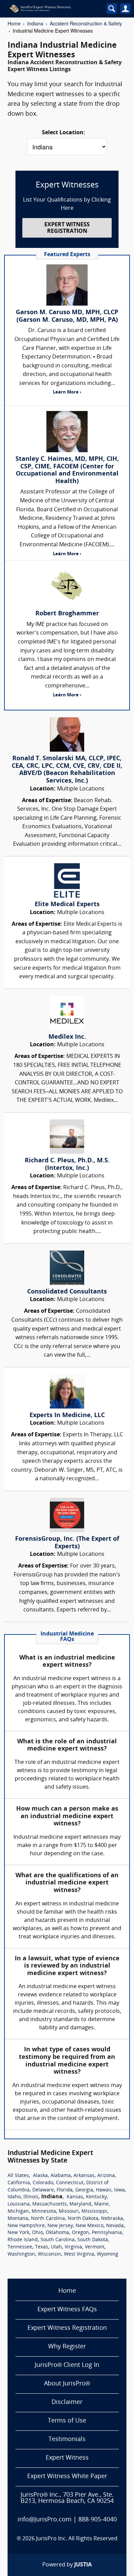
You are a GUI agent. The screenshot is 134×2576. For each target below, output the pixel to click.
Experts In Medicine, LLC (67, 1416)
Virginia (73, 2247)
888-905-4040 (98, 2520)
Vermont (95, 2247)
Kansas (75, 2197)
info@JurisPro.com (44, 2520)
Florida (65, 2190)
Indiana (35, 23)
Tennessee (20, 2247)
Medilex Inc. (67, 1037)
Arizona (106, 2176)
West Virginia (79, 2254)
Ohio (37, 2233)
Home (14, 23)
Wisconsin (49, 2254)
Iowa (119, 2190)
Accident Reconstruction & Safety (86, 23)
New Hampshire (26, 2226)
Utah (56, 2247)
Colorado (43, 2183)
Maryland (80, 2204)
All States (18, 2176)
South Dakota (93, 2240)
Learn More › (67, 392)
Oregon (80, 2233)
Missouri (69, 2212)
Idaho (14, 2197)
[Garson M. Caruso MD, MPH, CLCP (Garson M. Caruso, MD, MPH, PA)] (67, 285)
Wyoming (108, 2254)
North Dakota (83, 2219)
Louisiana (19, 2204)
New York (18, 2233)
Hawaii (104, 2190)
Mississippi (94, 2212)
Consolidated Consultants (67, 1292)
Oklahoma (57, 2233)
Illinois (31, 2197)
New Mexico (90, 2226)
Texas (42, 2247)
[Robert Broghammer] (67, 586)
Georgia (84, 2190)
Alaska (40, 2176)
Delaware (43, 2190)
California (19, 2183)
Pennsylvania (107, 2233)
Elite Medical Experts (67, 905)
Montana (18, 2219)
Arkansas (84, 2176)
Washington (21, 2254)
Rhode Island (23, 2240)
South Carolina (58, 2240)
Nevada (115, 2226)
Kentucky (96, 2197)
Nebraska (112, 2219)
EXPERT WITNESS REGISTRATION (67, 228)
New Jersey (60, 2226)
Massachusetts (49, 2204)
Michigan (18, 2212)
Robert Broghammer (67, 614)
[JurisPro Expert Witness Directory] (51, 9)
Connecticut (70, 2183)
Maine (101, 2204)
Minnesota (44, 2212)
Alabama (61, 2176)
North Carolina (48, 2219)
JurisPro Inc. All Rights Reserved (77, 2539)
